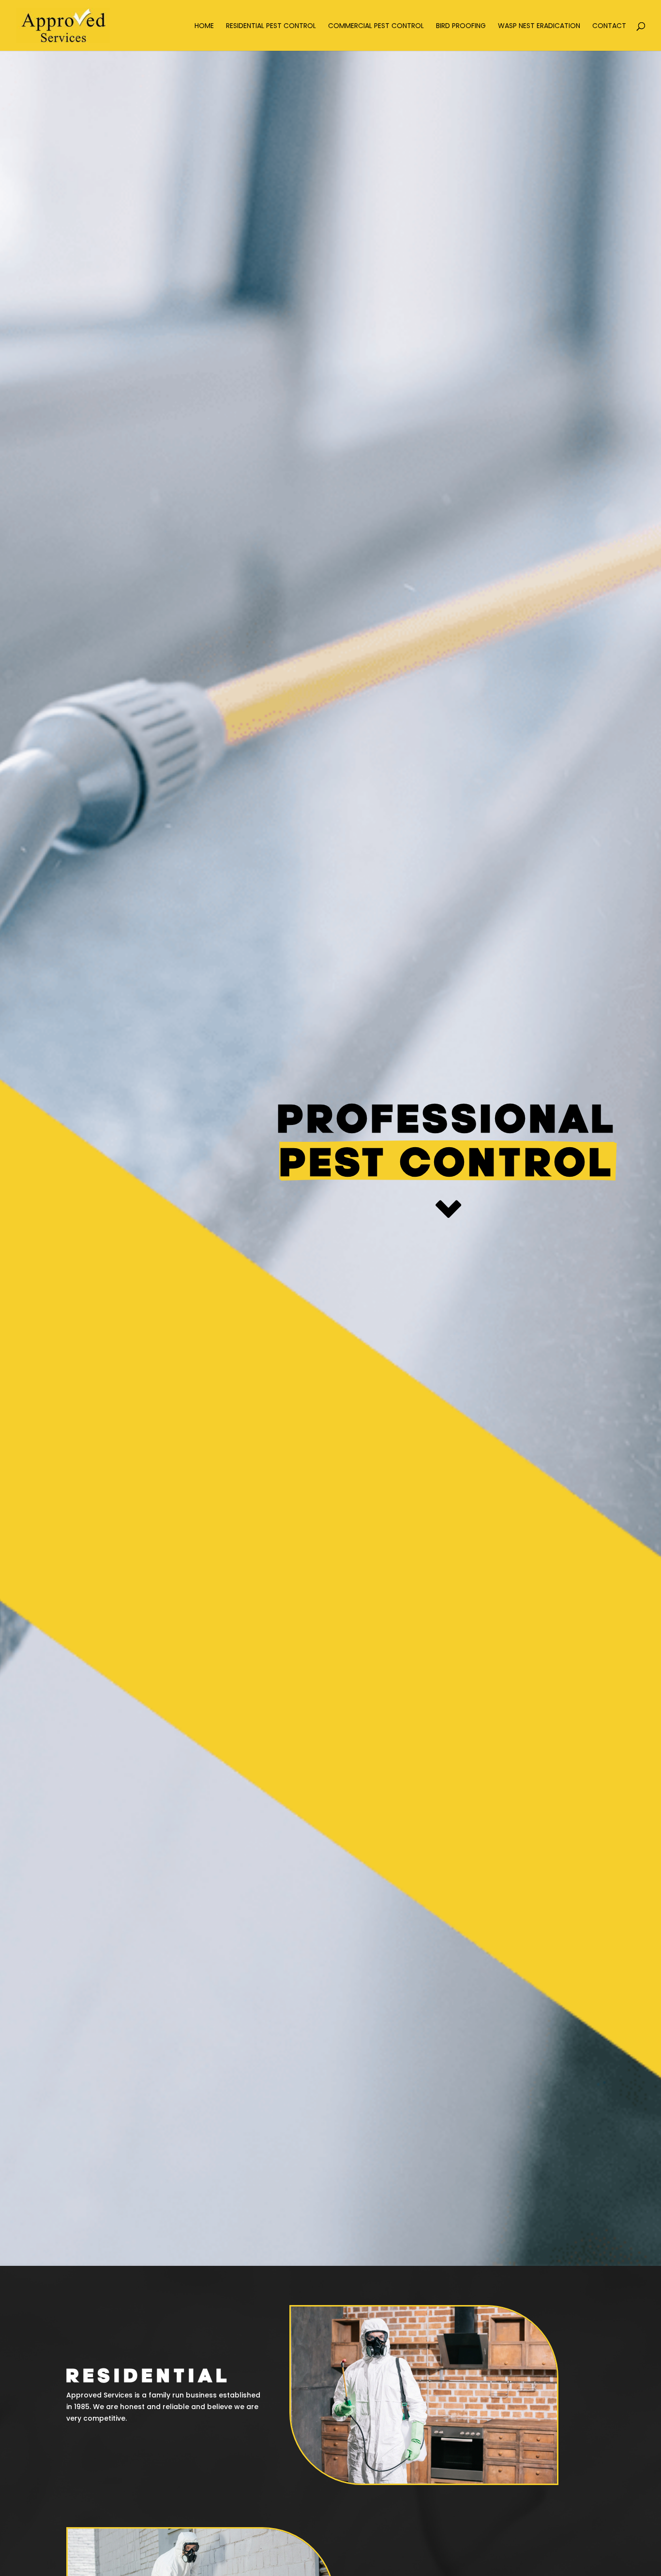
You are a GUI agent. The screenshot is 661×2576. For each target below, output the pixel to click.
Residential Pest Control (271, 26)
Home (204, 26)
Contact (609, 26)
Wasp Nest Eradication (539, 26)
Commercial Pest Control (376, 26)
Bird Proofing (461, 26)
